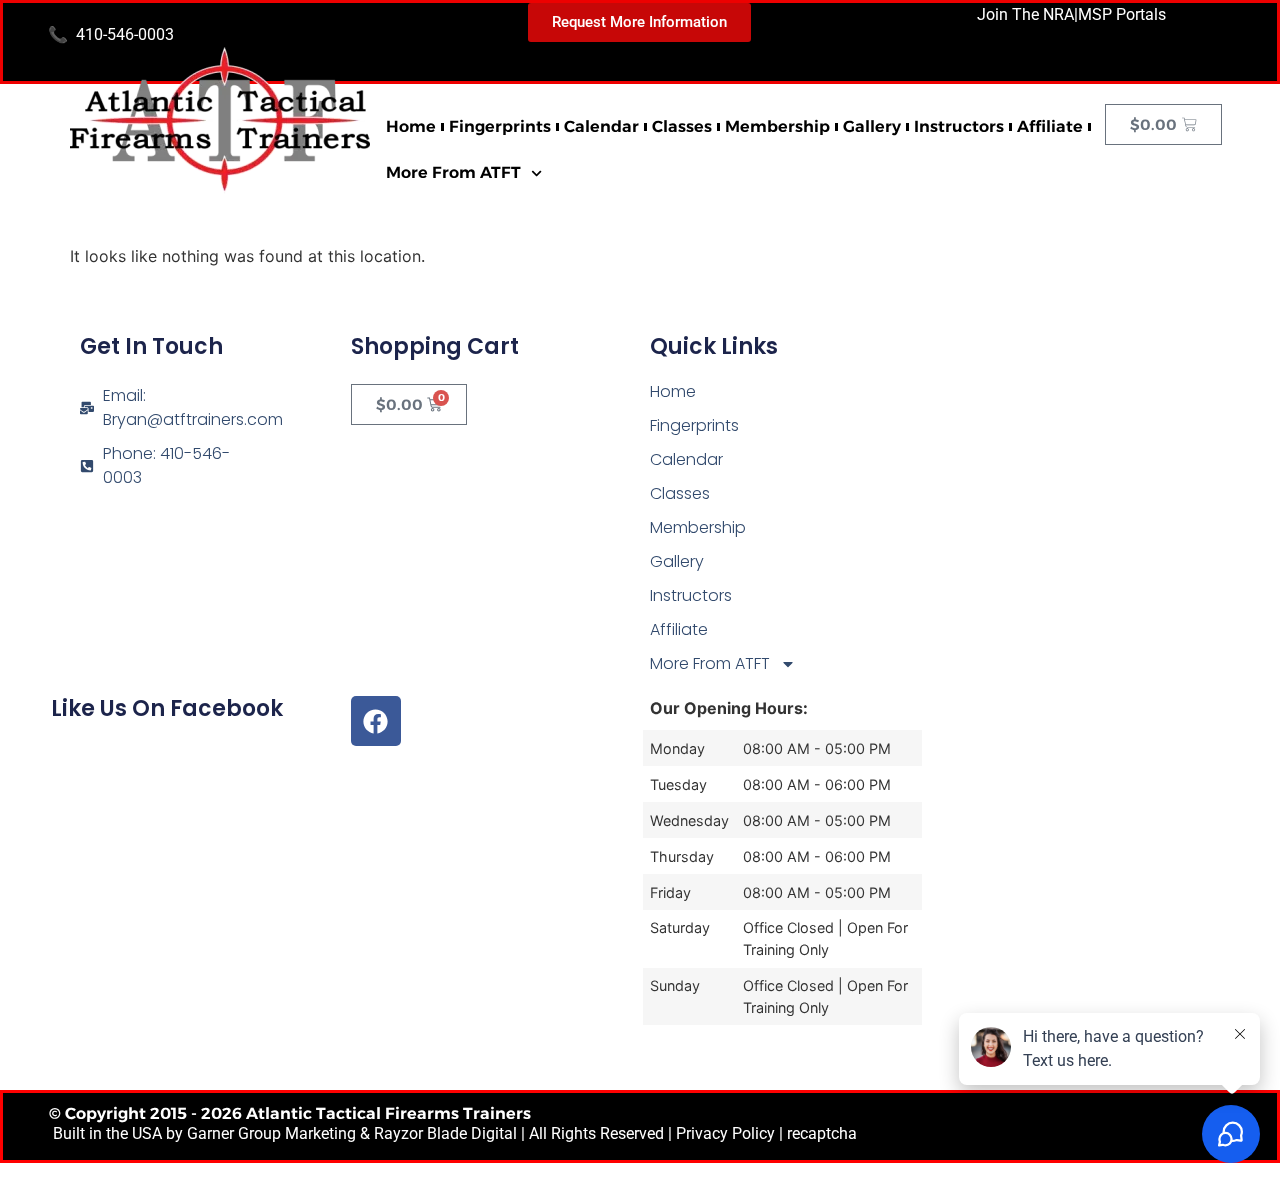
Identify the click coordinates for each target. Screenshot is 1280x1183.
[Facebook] (376, 721)
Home (411, 126)
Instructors (959, 126)
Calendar (601, 126)
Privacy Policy (725, 1133)
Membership (777, 126)
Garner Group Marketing (271, 1133)
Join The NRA (1025, 14)
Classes (682, 126)
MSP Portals (1122, 14)
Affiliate (1050, 126)
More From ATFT (453, 172)
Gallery (872, 126)
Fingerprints (500, 126)
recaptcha (822, 1133)
